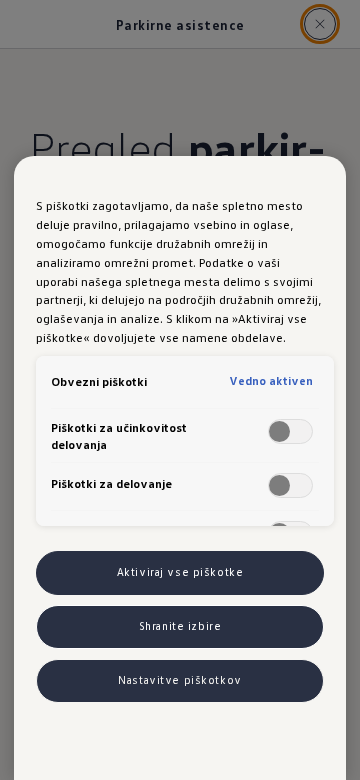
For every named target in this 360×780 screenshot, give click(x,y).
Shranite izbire (180, 626)
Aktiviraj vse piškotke (180, 572)
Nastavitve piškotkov (179, 680)
